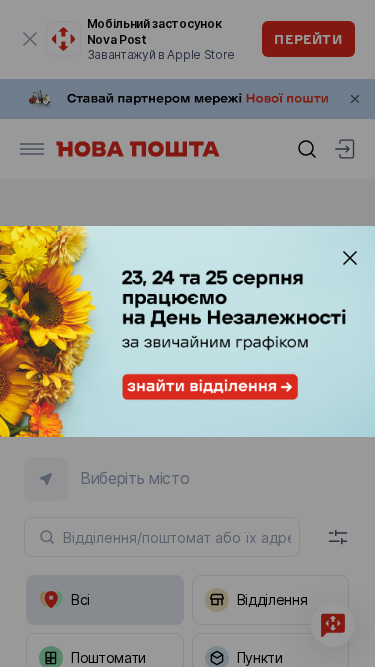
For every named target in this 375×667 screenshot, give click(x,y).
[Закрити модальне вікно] (350, 258)
